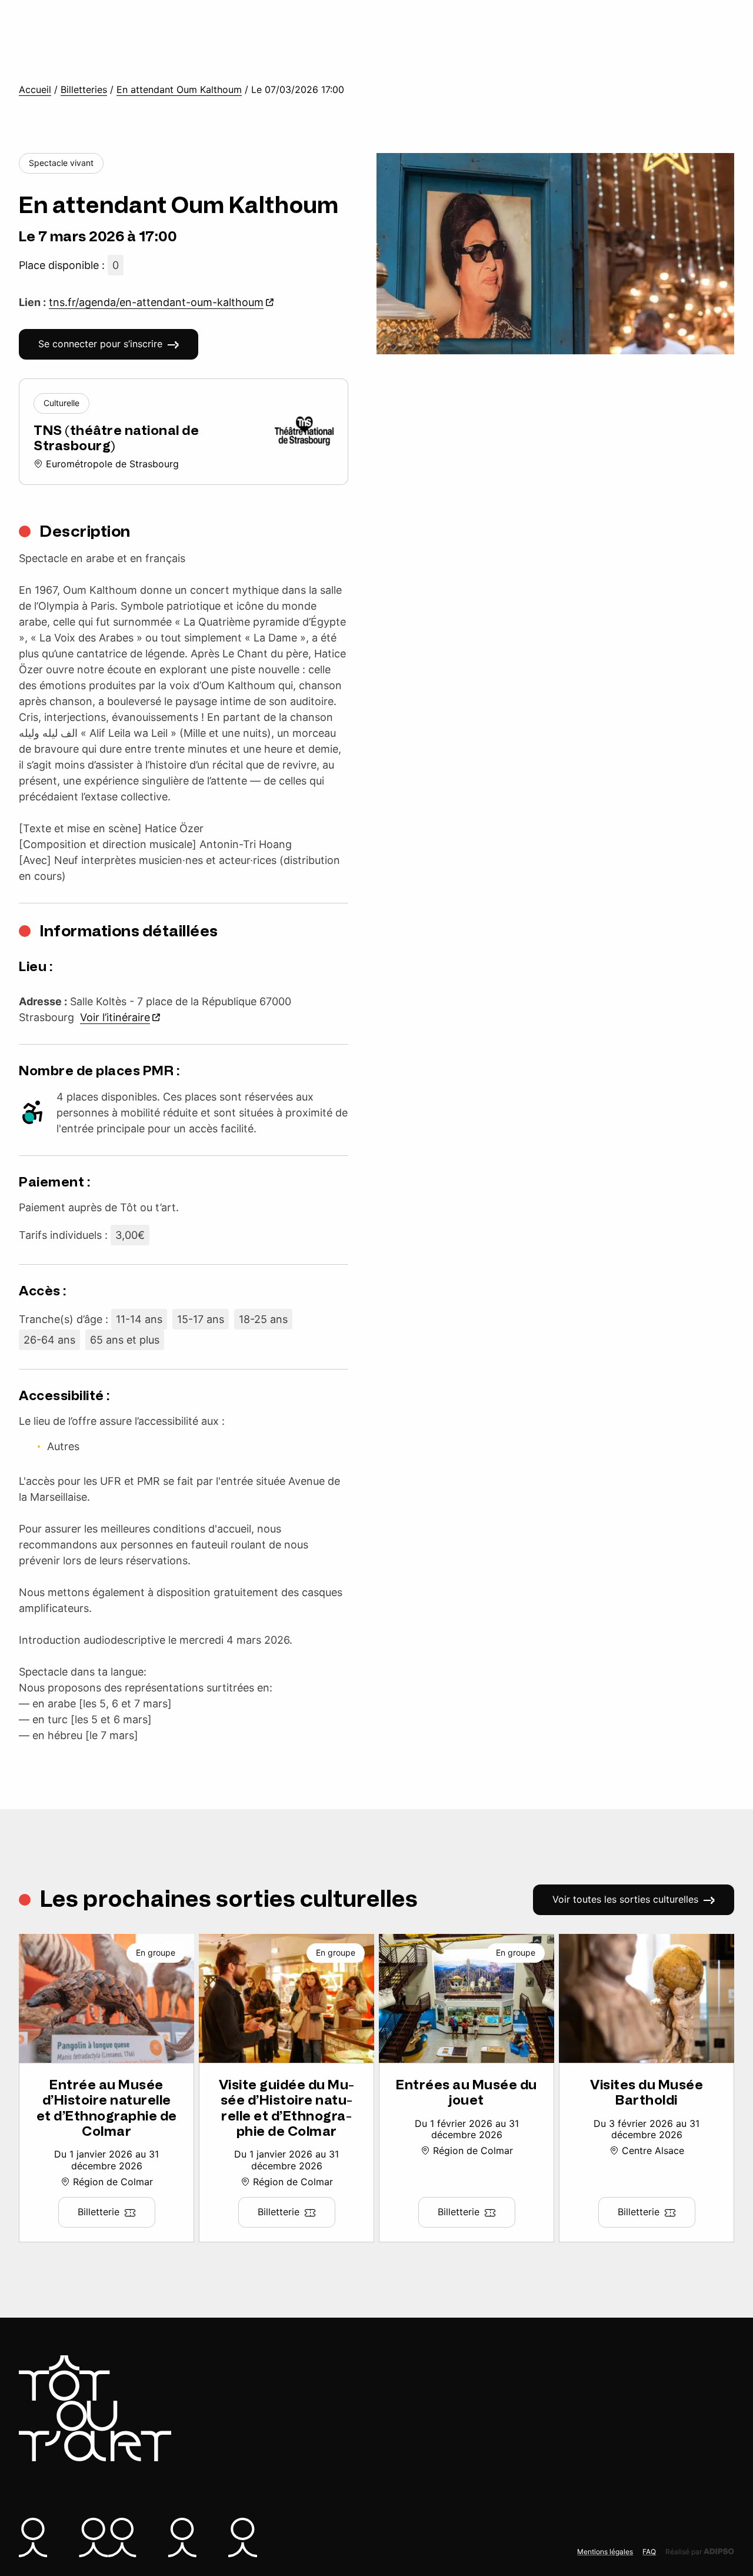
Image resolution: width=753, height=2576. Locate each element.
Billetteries (84, 90)
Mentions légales (605, 2552)
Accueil (35, 90)
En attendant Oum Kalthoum (179, 90)
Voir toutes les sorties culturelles (625, 1899)
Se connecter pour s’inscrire (100, 344)
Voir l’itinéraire (115, 1017)
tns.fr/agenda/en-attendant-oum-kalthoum (156, 302)
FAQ (649, 2552)
